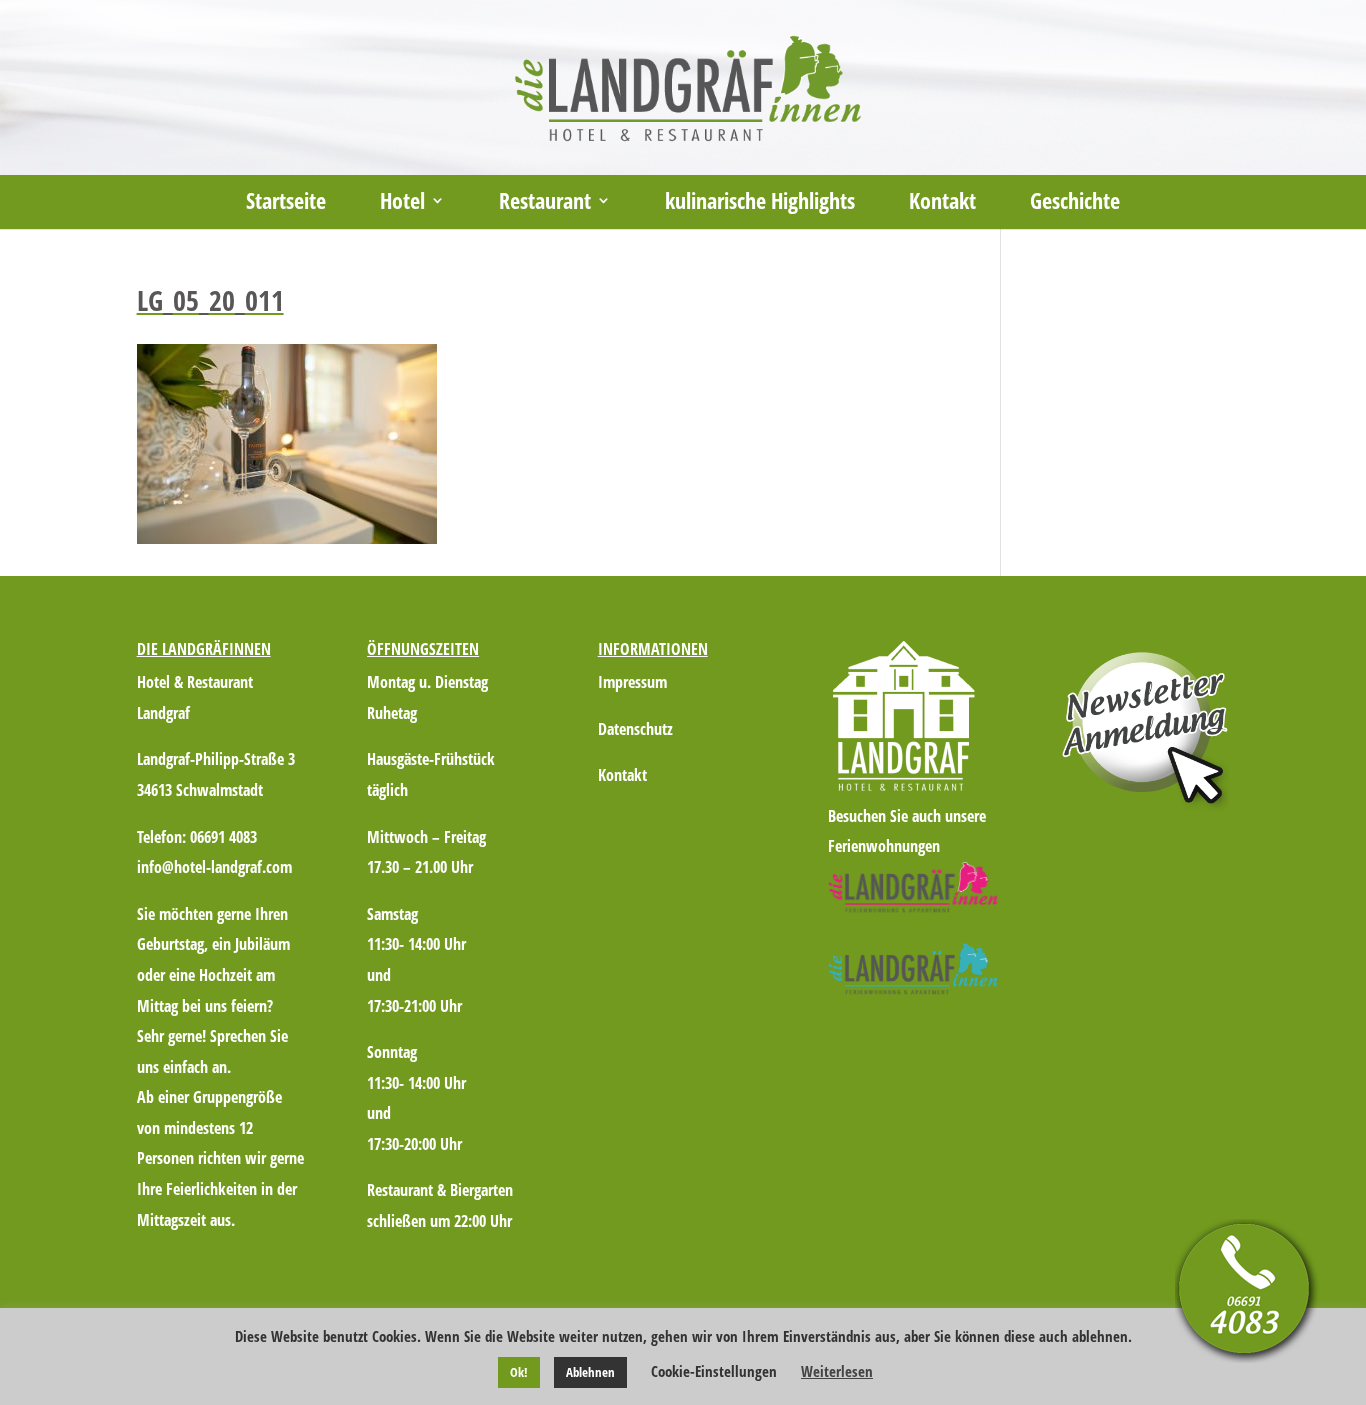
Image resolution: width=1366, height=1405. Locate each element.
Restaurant (545, 204)
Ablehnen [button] (590, 1372)
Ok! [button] (519, 1372)
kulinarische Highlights (760, 204)
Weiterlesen (837, 1371)
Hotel (402, 204)
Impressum (632, 682)
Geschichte (1075, 204)
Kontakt (942, 204)
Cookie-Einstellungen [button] (714, 1371)
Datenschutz (635, 729)
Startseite (286, 204)
